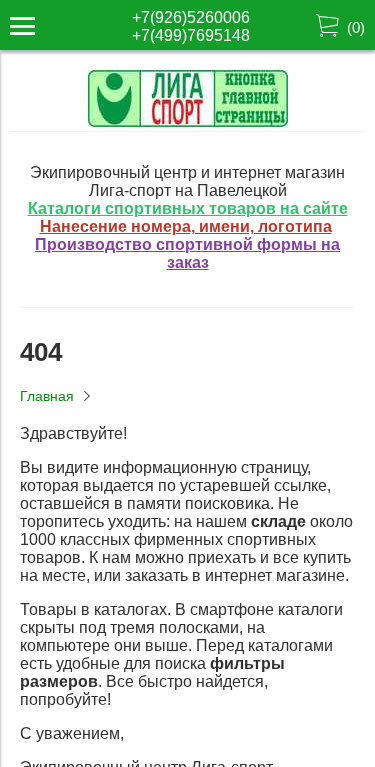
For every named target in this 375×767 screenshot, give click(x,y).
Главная (47, 396)
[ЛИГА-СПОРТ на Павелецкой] (188, 121)
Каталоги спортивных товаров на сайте (188, 208)
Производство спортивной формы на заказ (187, 253)
